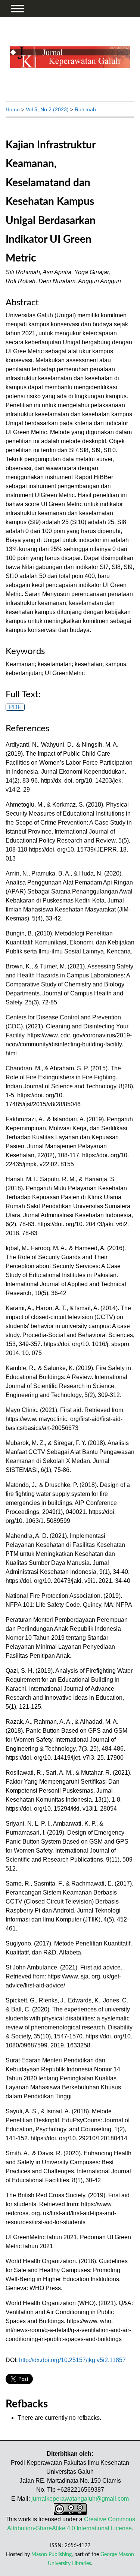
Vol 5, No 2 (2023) (47, 109)
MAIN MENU (18, 9)
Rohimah (85, 109)
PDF (15, 707)
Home (13, 109)
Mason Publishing (52, 2554)
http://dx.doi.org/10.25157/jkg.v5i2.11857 (72, 2360)
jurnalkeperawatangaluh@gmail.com (80, 2499)
